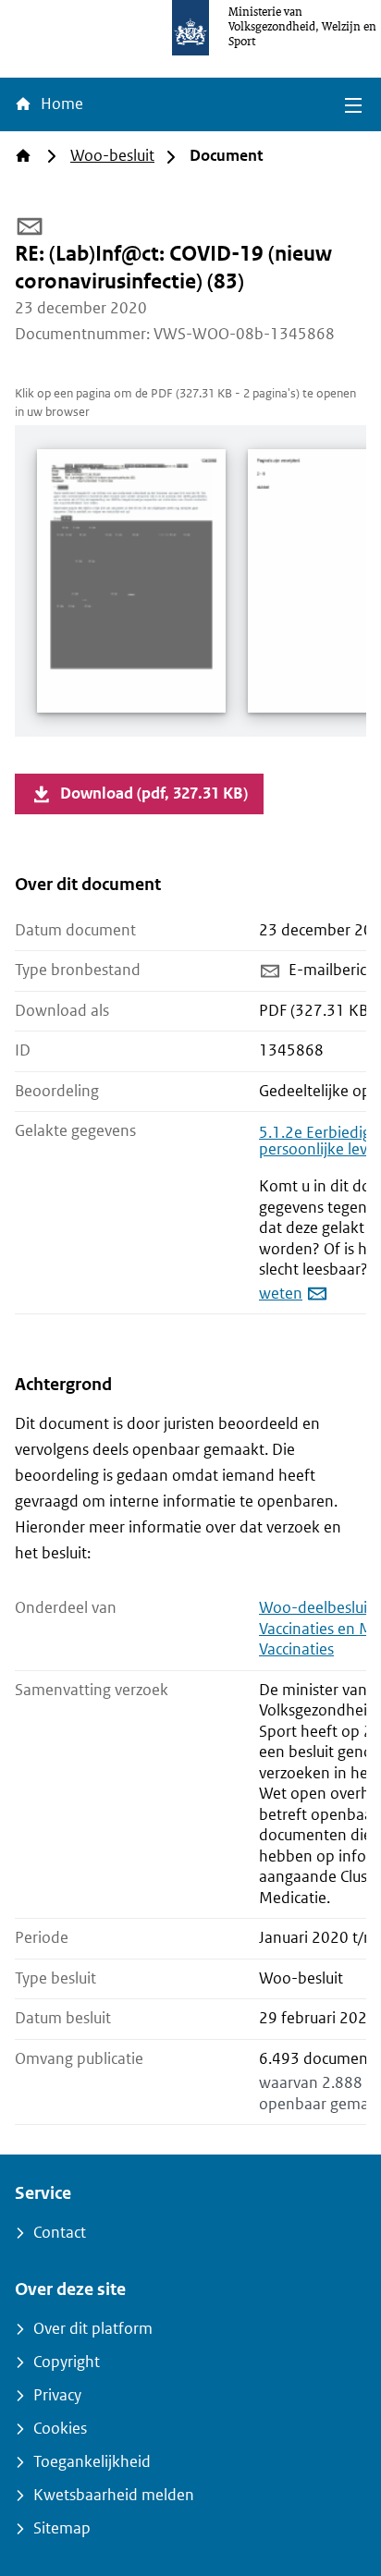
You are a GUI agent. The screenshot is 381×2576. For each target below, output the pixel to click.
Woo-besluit (112, 156)
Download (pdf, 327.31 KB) (154, 794)
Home (60, 104)
